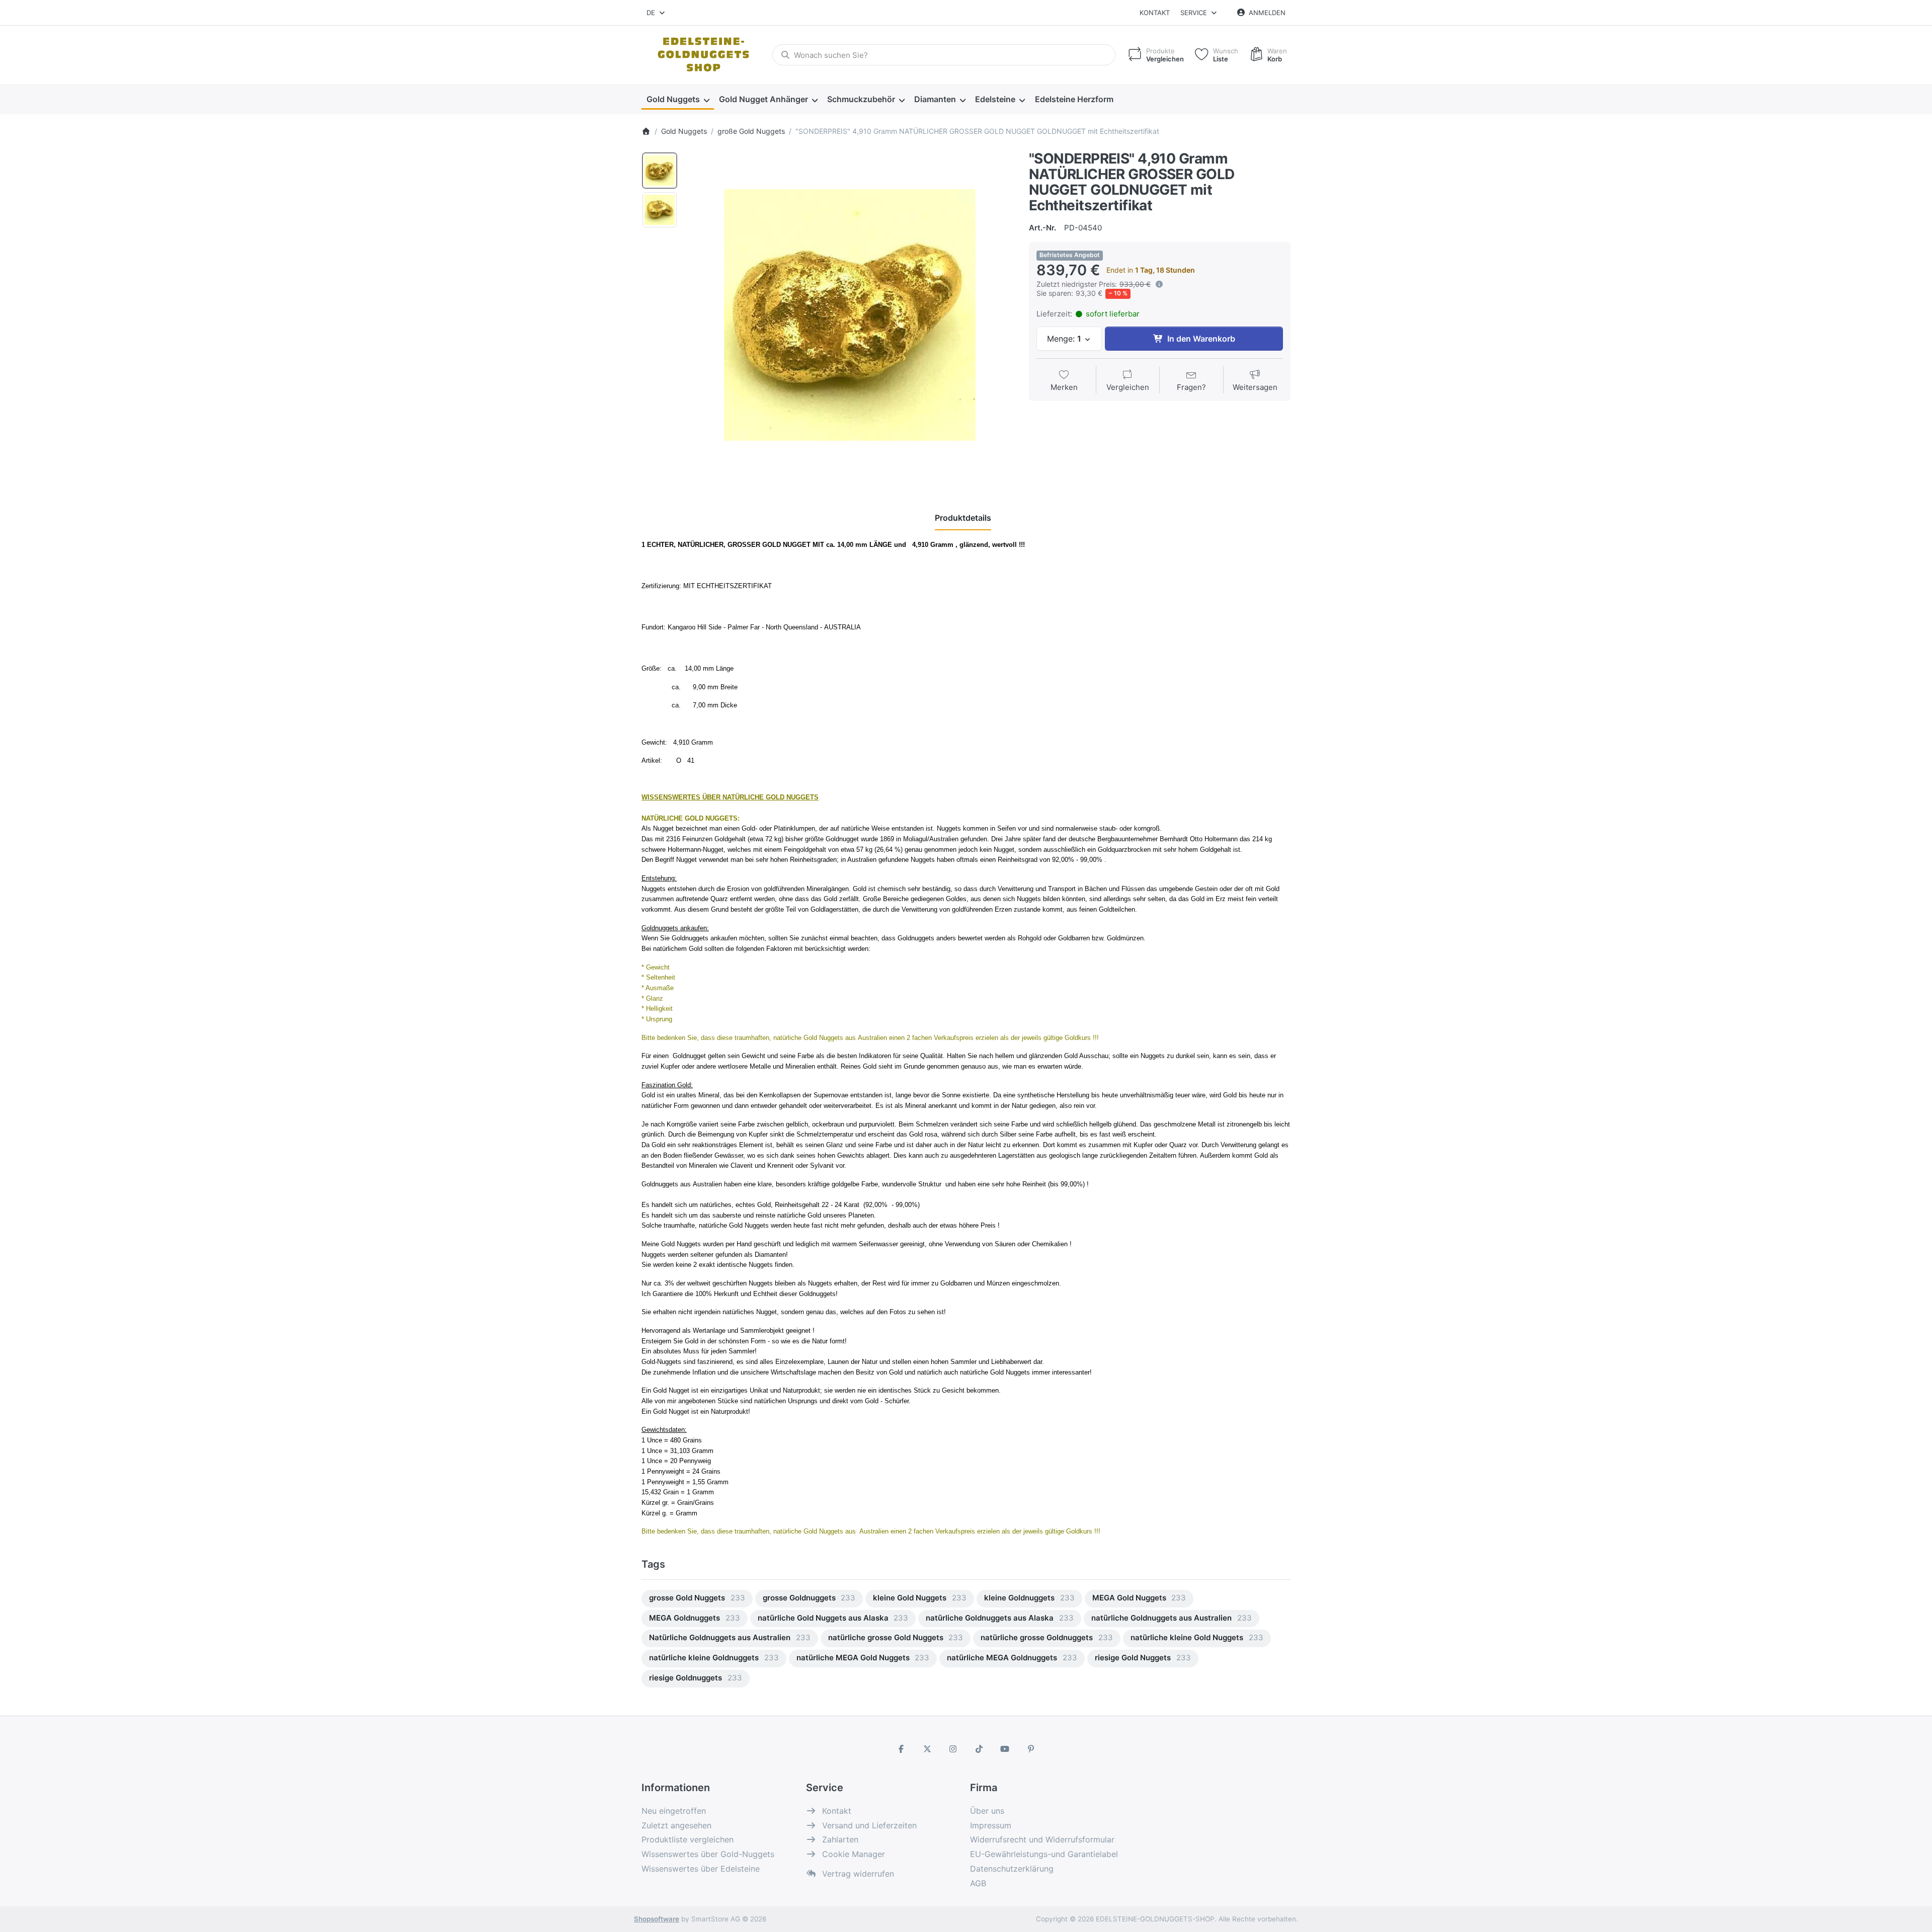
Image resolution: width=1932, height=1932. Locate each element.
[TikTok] (979, 1749)
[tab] (963, 518)
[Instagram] (953, 1749)
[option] (660, 171)
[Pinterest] (1031, 1749)
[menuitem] (678, 99)
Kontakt (1155, 13)
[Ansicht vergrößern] (850, 315)
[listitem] (850, 315)
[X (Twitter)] (927, 1749)
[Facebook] (901, 1749)
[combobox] (656, 13)
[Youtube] (1005, 1749)
